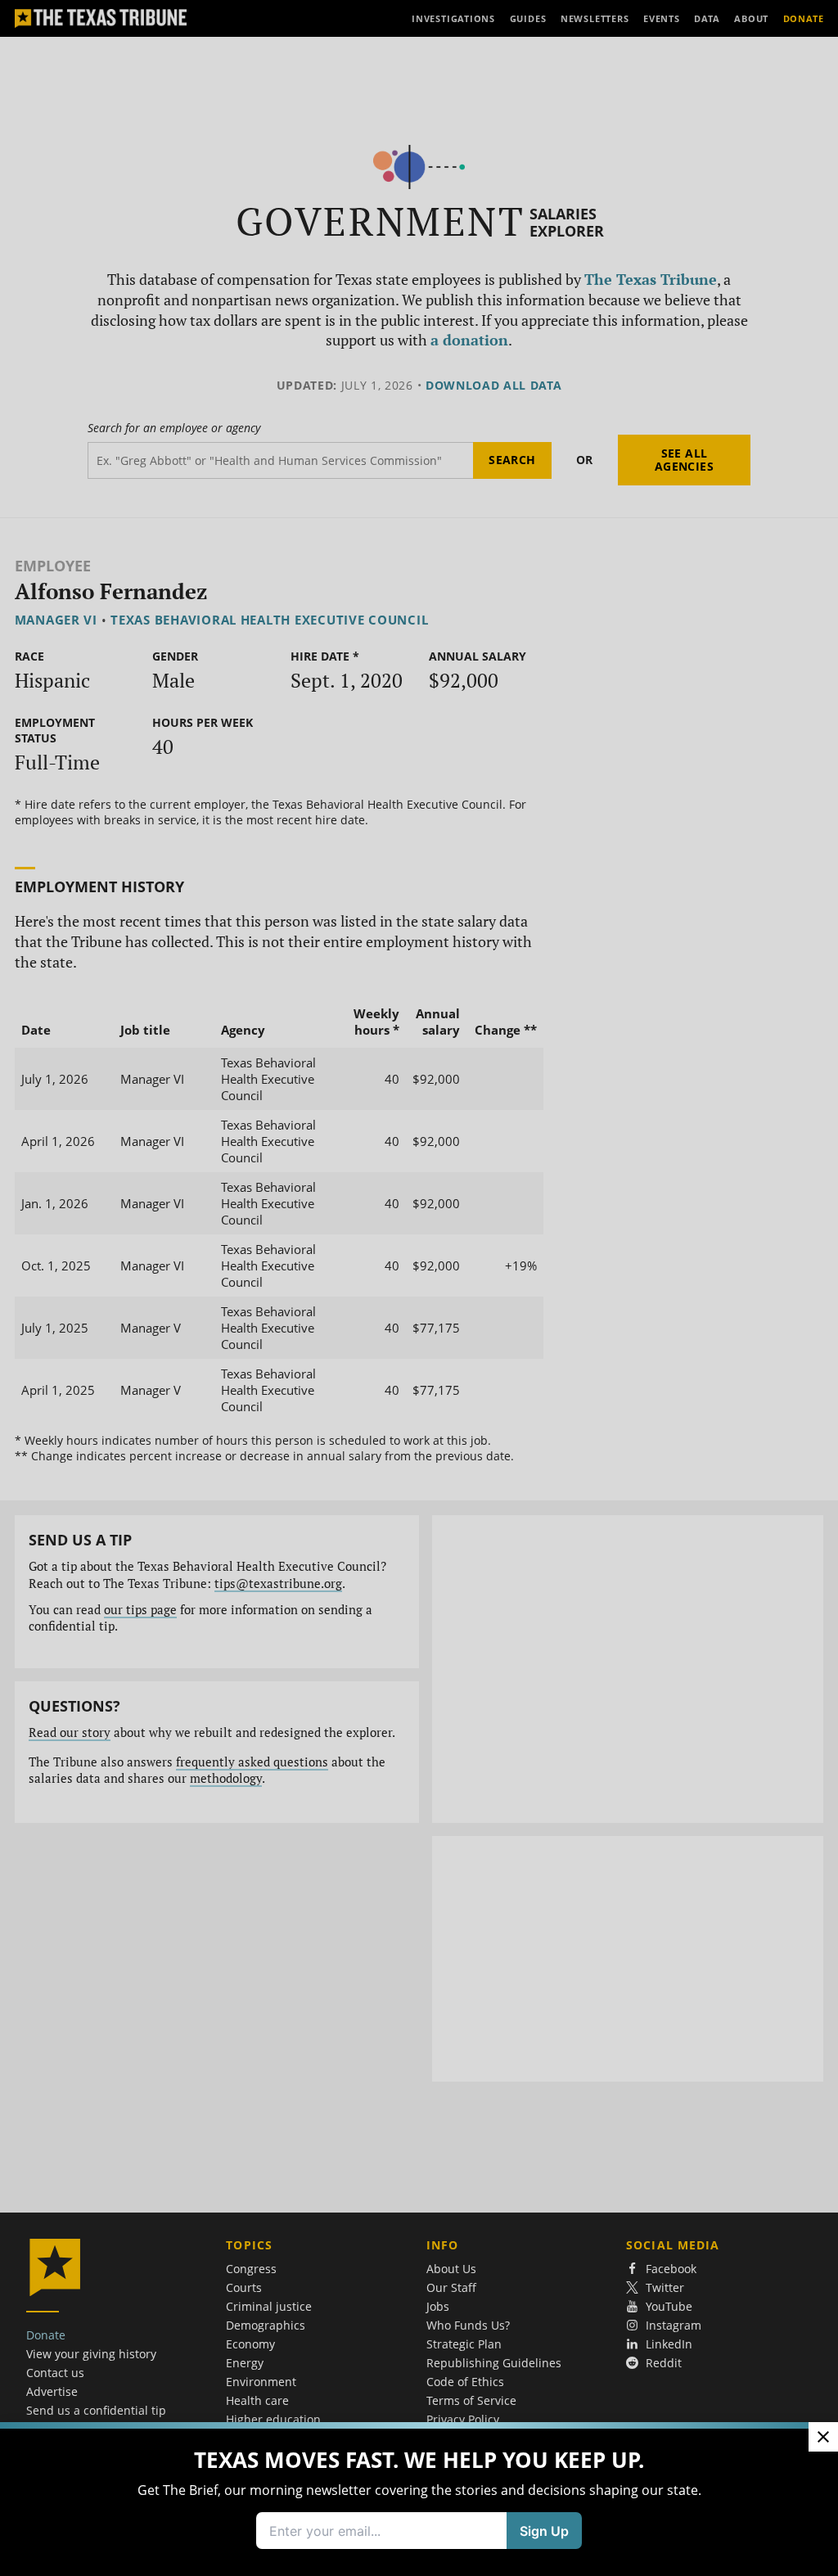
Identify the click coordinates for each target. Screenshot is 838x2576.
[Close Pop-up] (823, 2437)
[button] (419, 1288)
